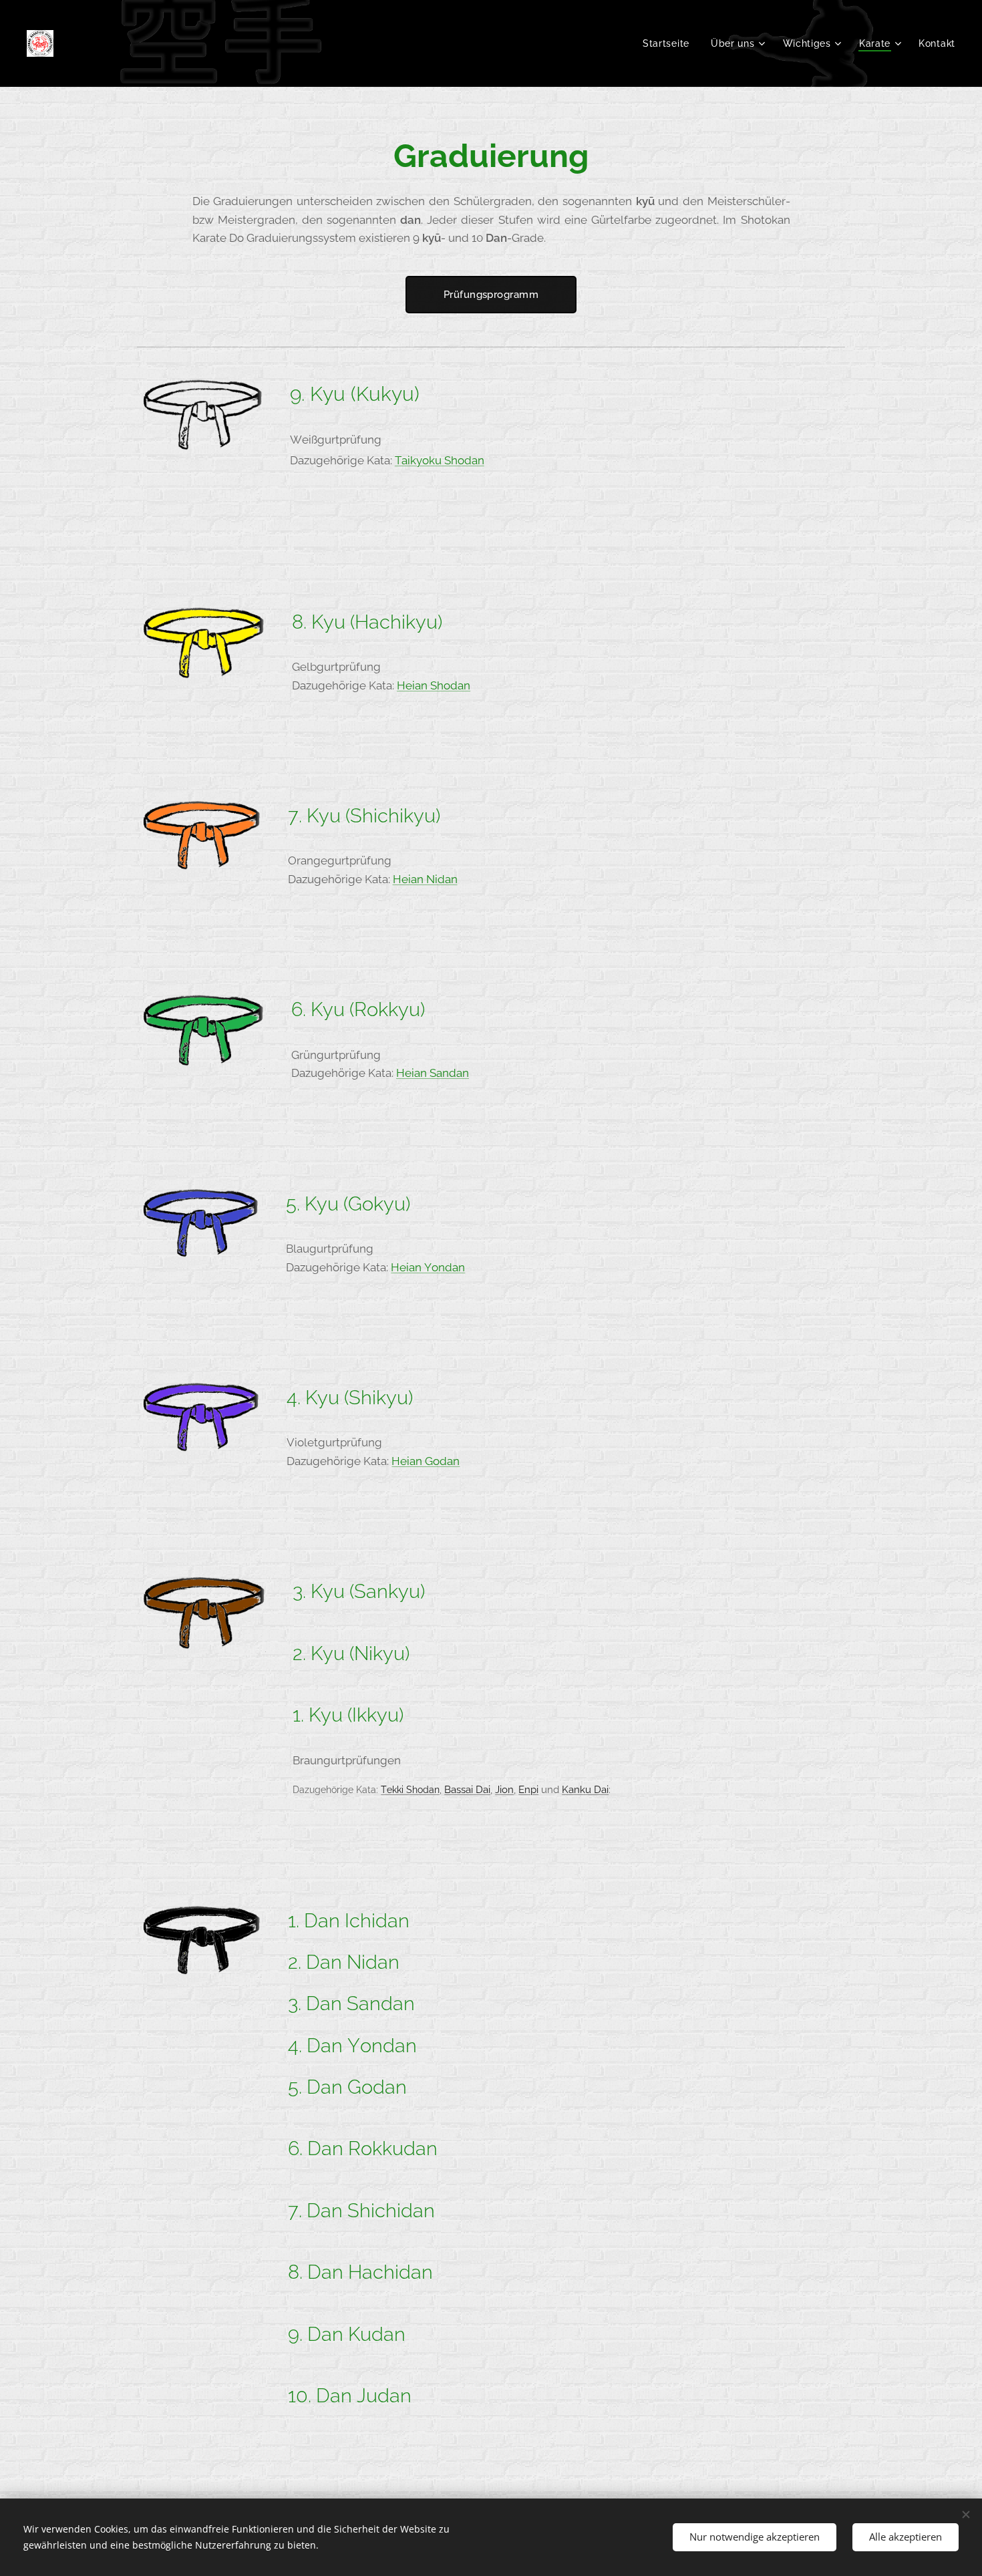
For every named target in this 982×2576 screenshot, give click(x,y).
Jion (504, 1789)
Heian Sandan (433, 1073)
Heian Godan (426, 1461)
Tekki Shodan (410, 1789)
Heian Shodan (434, 685)
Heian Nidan (425, 879)
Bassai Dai (467, 1789)
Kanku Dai (585, 1789)
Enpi (528, 1789)
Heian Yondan (428, 1267)
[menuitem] (670, 43)
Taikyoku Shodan (440, 460)
